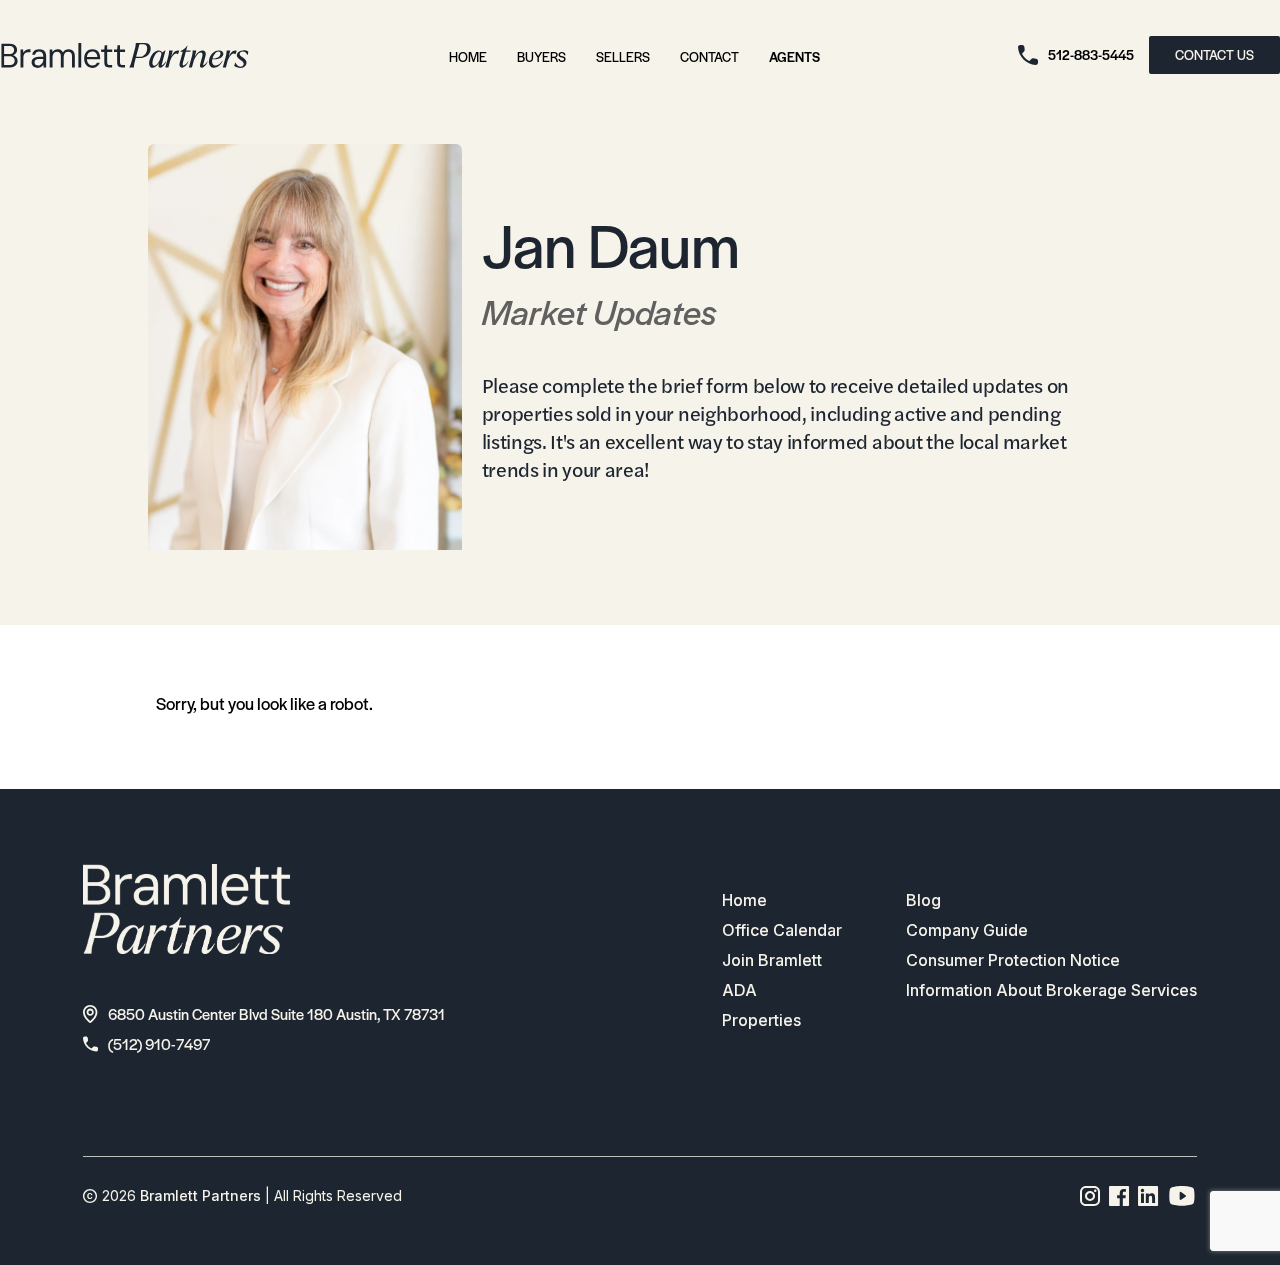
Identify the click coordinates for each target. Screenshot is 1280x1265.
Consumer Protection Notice (1013, 960)
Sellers (623, 56)
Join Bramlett (772, 960)
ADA (739, 990)
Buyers (541, 56)
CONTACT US (1214, 54)
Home (468, 56)
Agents (794, 56)
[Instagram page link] (1090, 1196)
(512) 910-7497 (159, 1043)
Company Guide (967, 930)
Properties (761, 1020)
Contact (709, 56)
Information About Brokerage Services (1051, 990)
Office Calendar (782, 930)
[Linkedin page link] (1148, 1196)
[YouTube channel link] (1182, 1196)
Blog (923, 900)
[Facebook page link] (1119, 1196)
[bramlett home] (125, 55)
